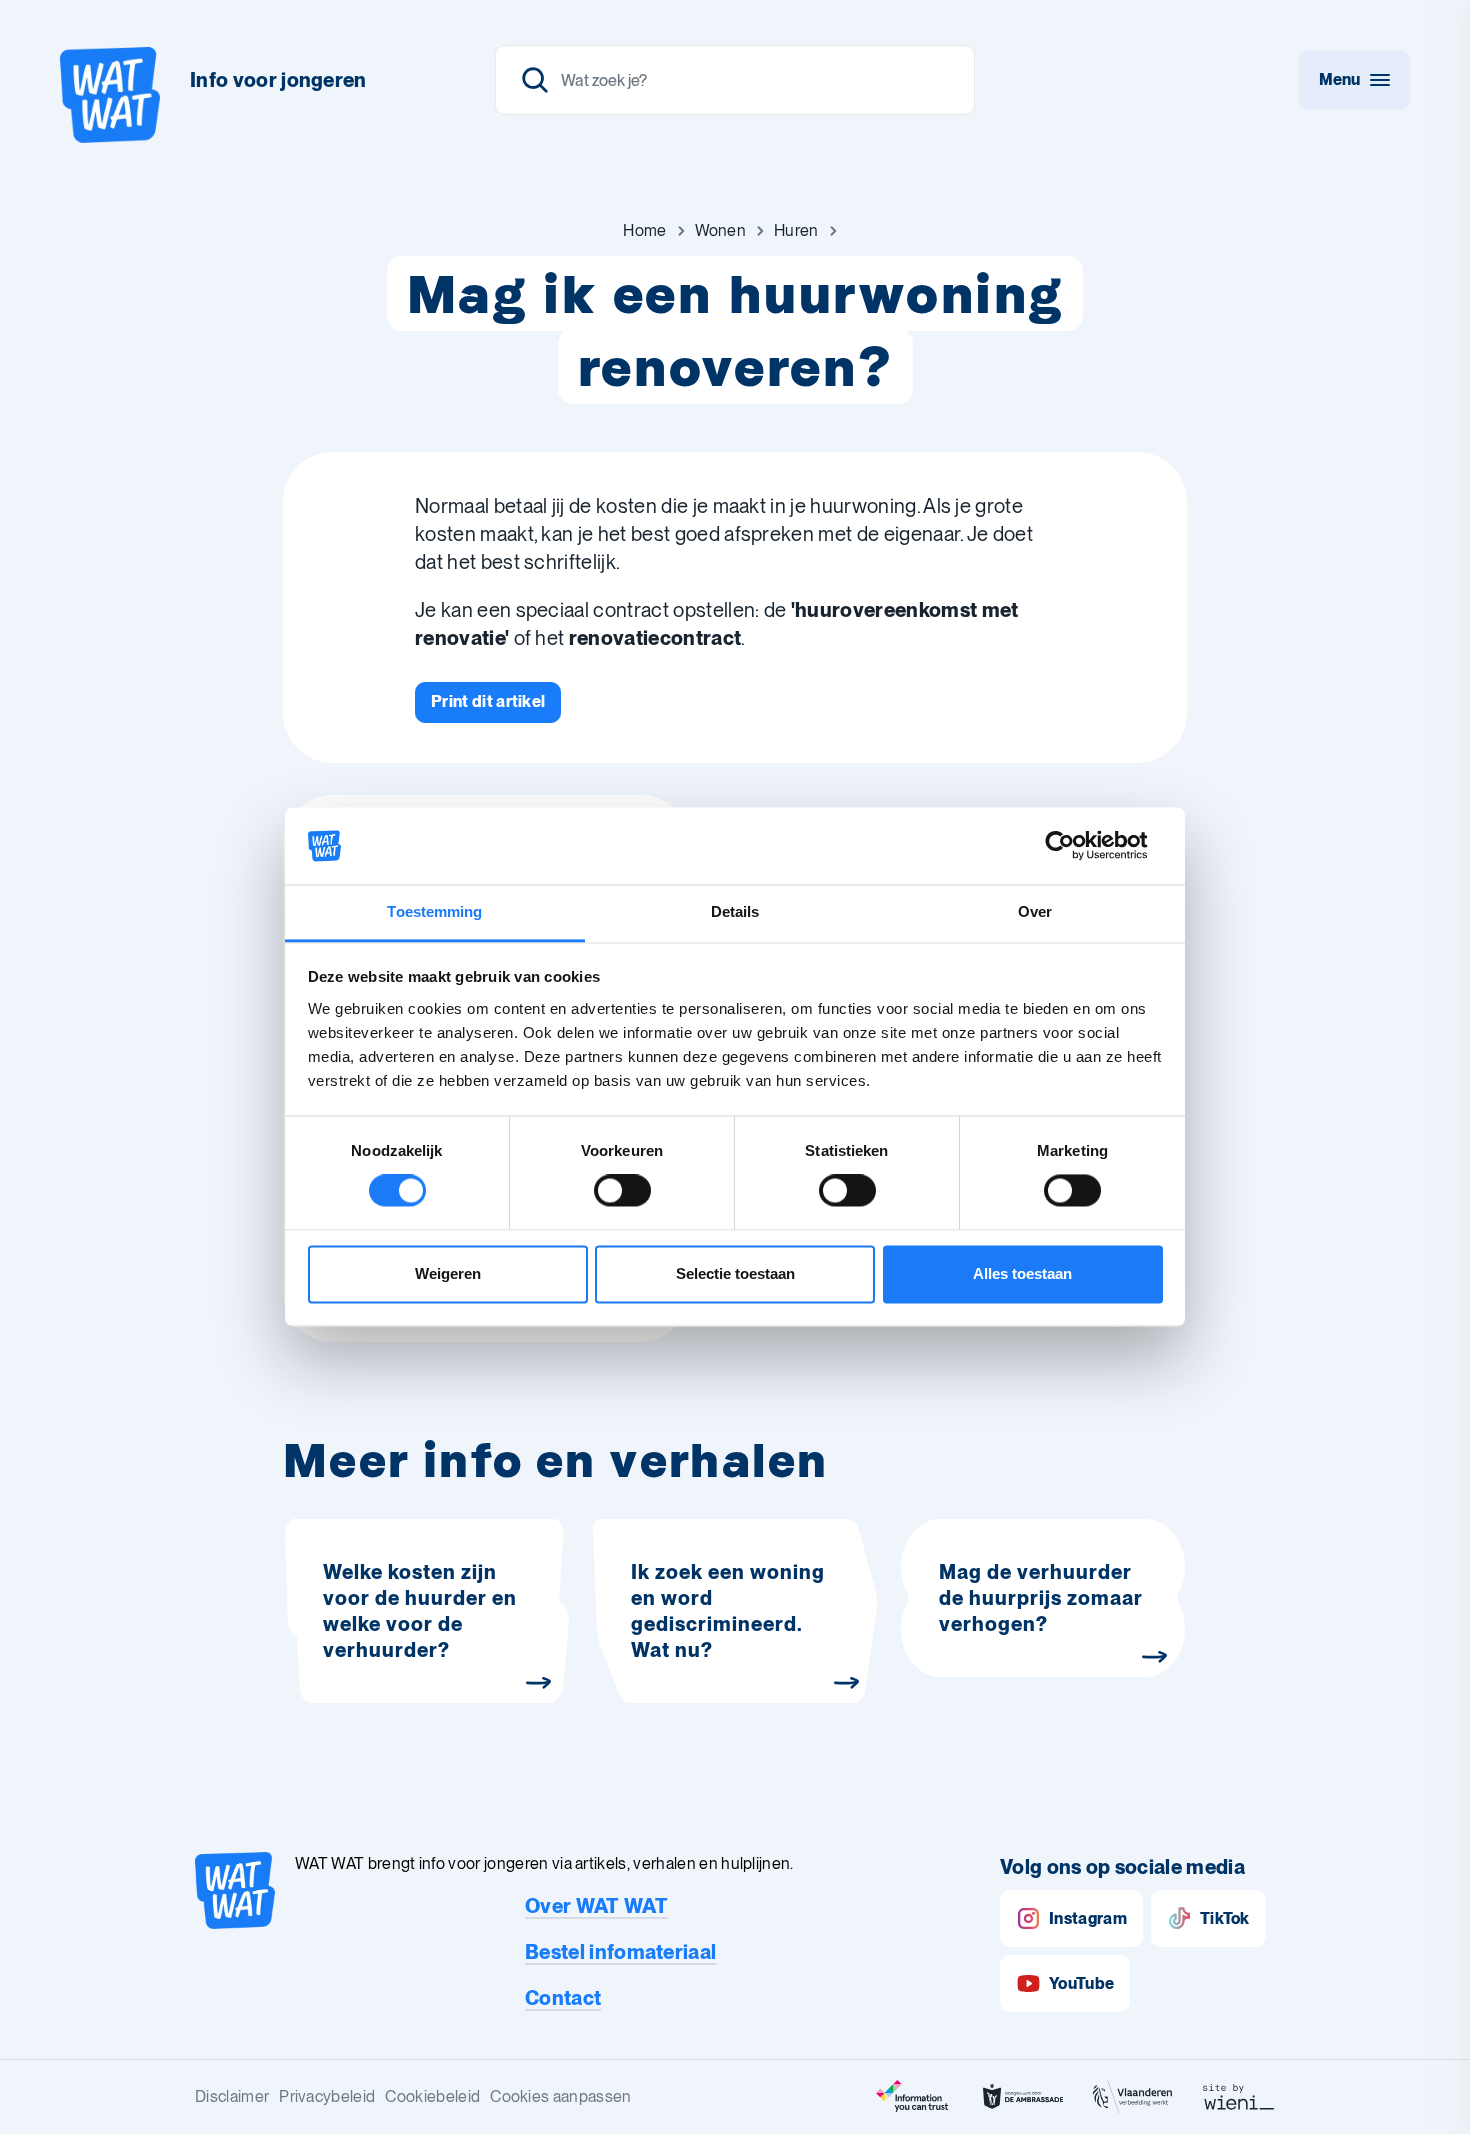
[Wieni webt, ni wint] (1239, 2097)
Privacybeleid (327, 2096)
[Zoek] (535, 80)
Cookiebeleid (432, 2096)
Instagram (1088, 1918)
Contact (563, 1998)
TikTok (1225, 1918)
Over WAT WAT (596, 1906)
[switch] (622, 1191)
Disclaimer (232, 2096)
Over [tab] (1035, 911)
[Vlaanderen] (1133, 2097)
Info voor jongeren (278, 80)
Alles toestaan (1022, 1273)
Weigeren (448, 1273)
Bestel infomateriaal (620, 1952)
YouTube (1081, 1983)
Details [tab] (735, 911)
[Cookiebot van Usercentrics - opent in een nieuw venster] (1075, 846)
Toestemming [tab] (434, 911)
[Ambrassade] (1023, 2097)
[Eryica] (913, 2097)
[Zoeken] (735, 80)
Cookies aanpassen (560, 2096)
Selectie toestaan (735, 1273)
